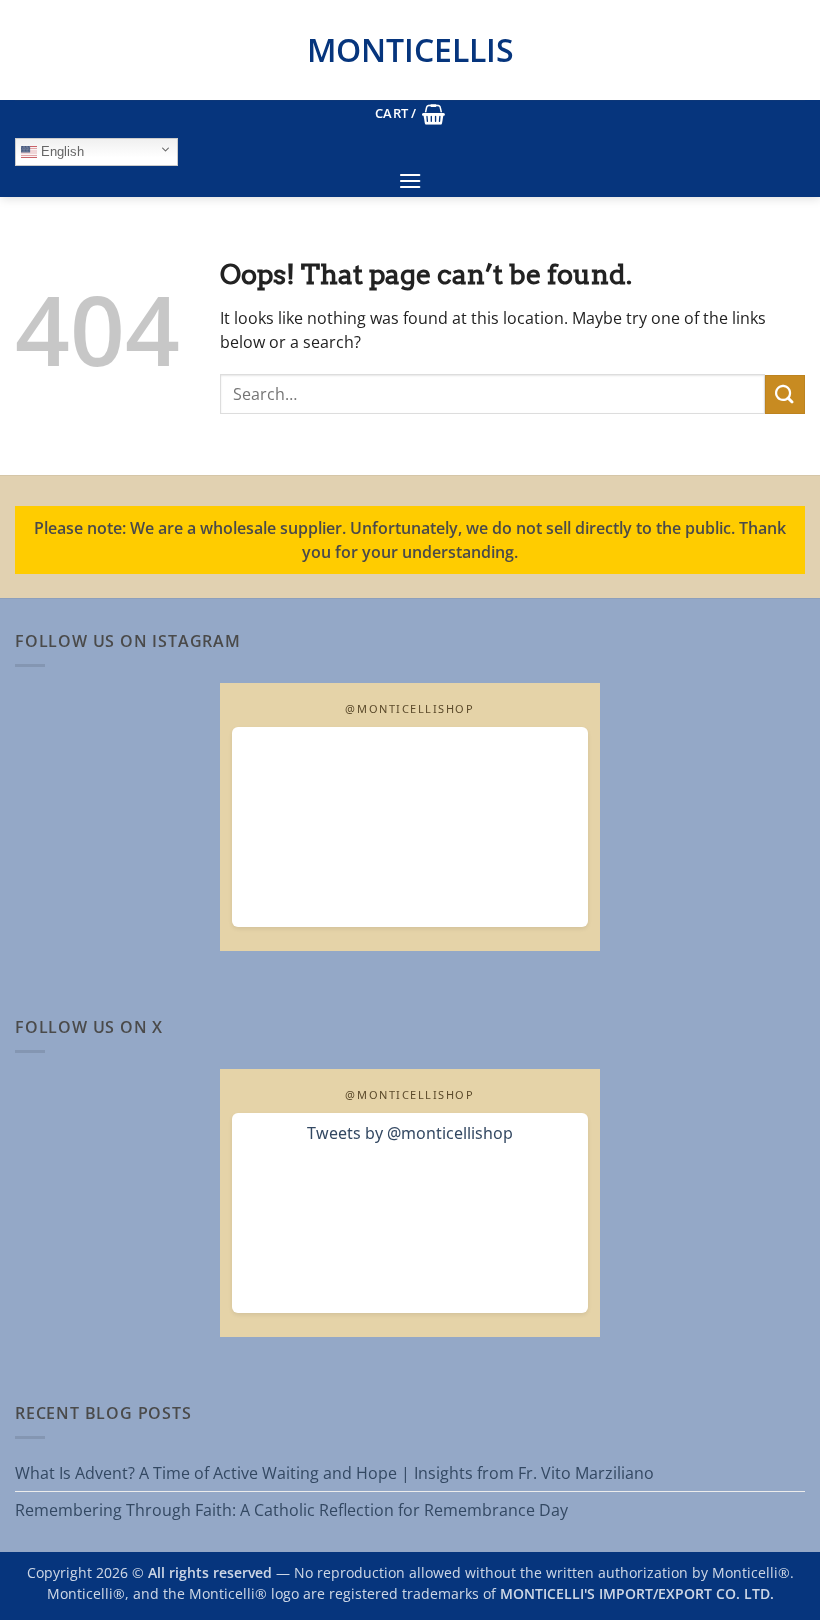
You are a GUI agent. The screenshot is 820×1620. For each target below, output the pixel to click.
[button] (410, 114)
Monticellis (410, 49)
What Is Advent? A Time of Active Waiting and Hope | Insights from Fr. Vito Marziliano (334, 1473)
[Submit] (785, 394)
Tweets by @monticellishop (410, 1133)
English (60, 151)
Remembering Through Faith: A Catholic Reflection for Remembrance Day (291, 1510)
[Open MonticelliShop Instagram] (410, 827)
